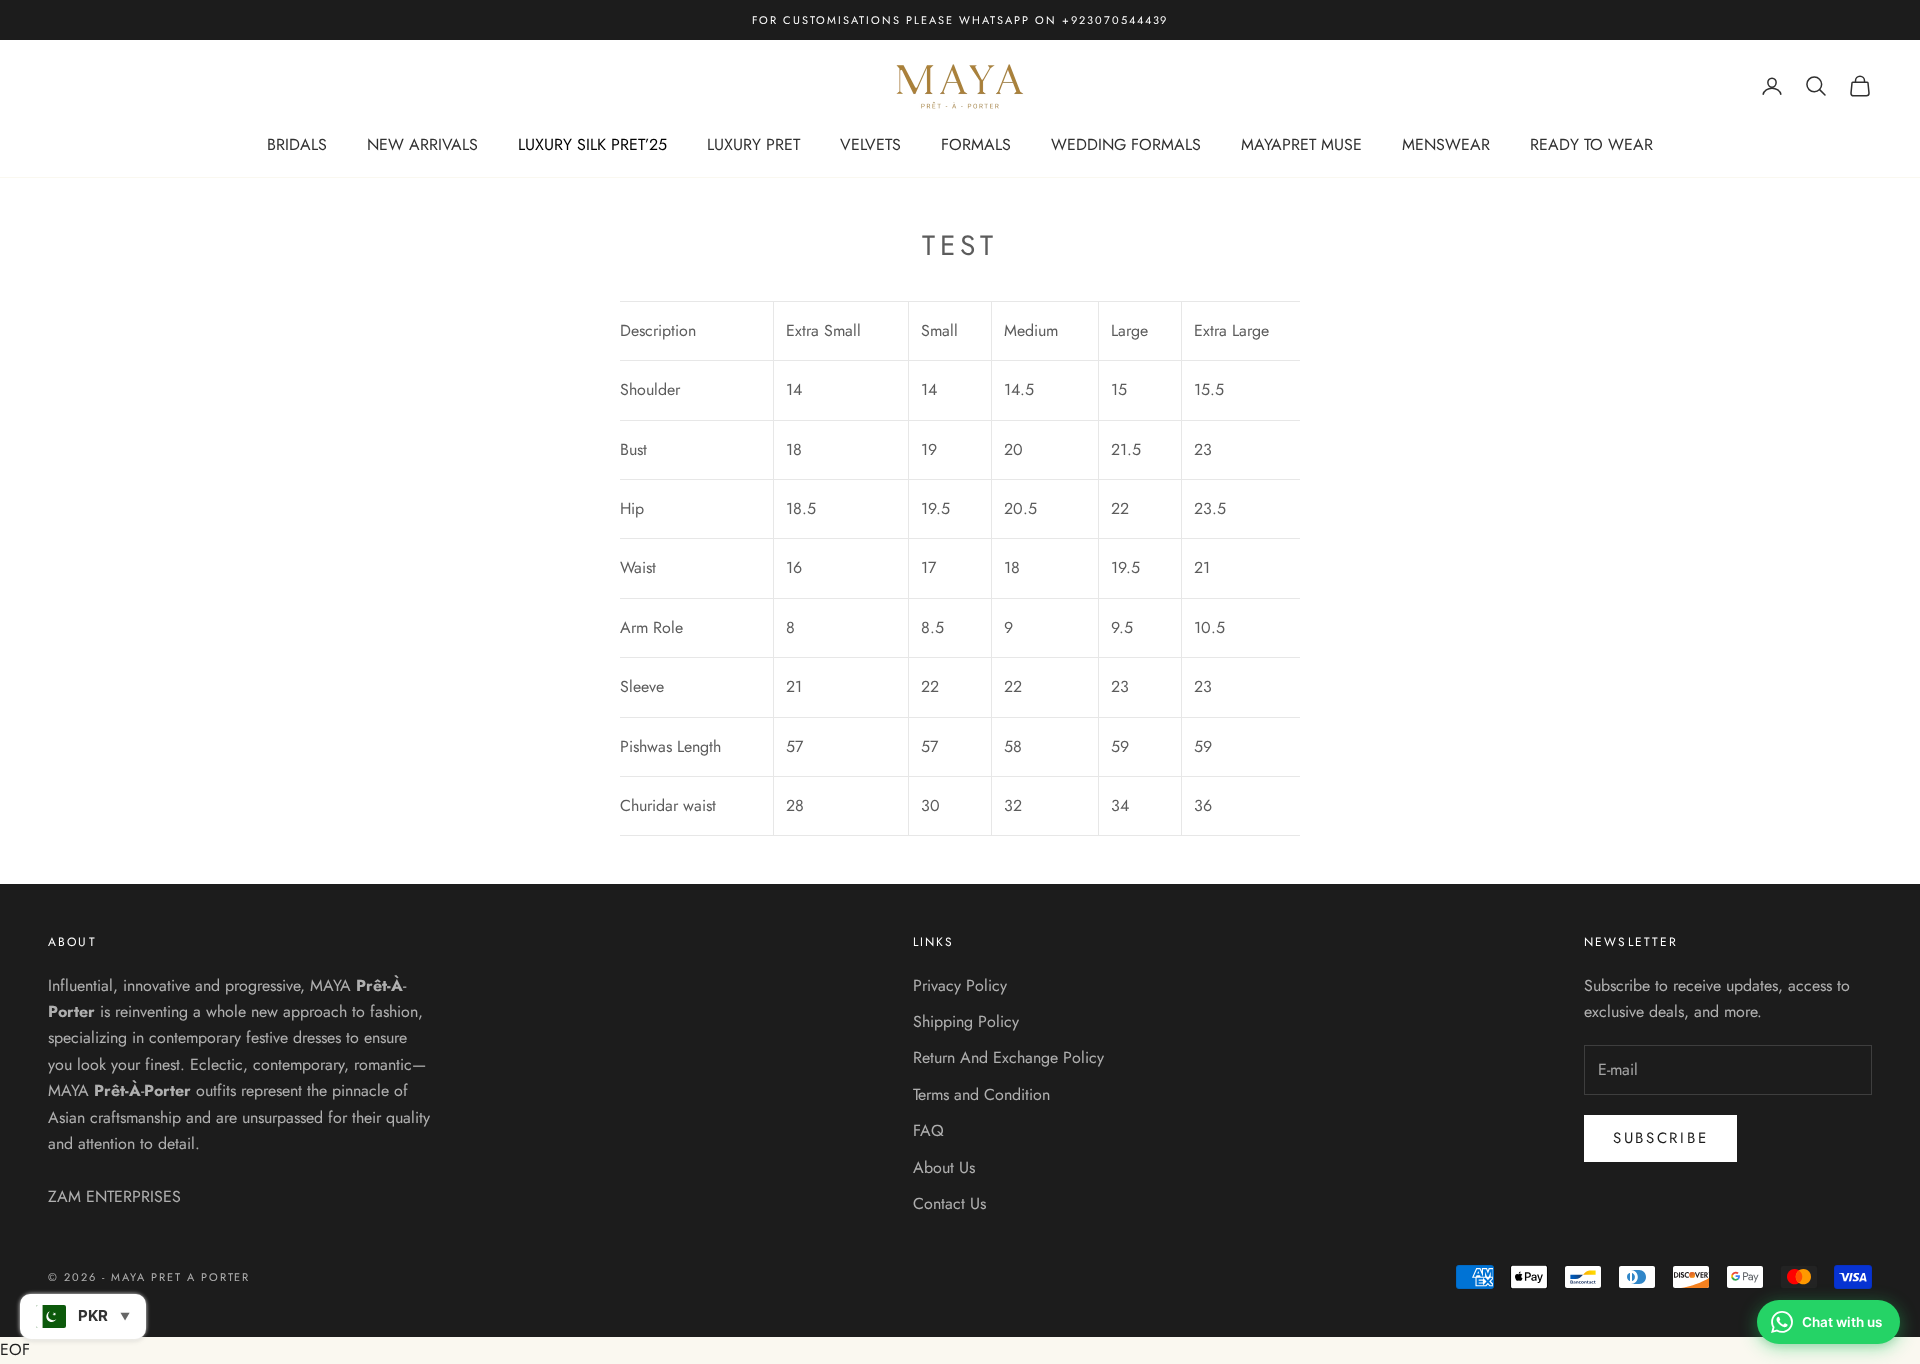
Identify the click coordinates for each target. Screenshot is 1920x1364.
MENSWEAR (1446, 144)
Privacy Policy (960, 985)
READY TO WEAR (1591, 144)
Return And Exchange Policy (1008, 1057)
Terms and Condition (981, 1094)
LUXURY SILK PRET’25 (592, 144)
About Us (944, 1167)
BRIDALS (297, 144)
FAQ (928, 1130)
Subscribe (1660, 1138)
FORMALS (976, 144)
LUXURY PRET (753, 144)
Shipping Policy (966, 1021)
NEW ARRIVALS (422, 144)
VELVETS (870, 144)
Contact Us (949, 1203)
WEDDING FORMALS (1126, 144)
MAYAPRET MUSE (1301, 144)
